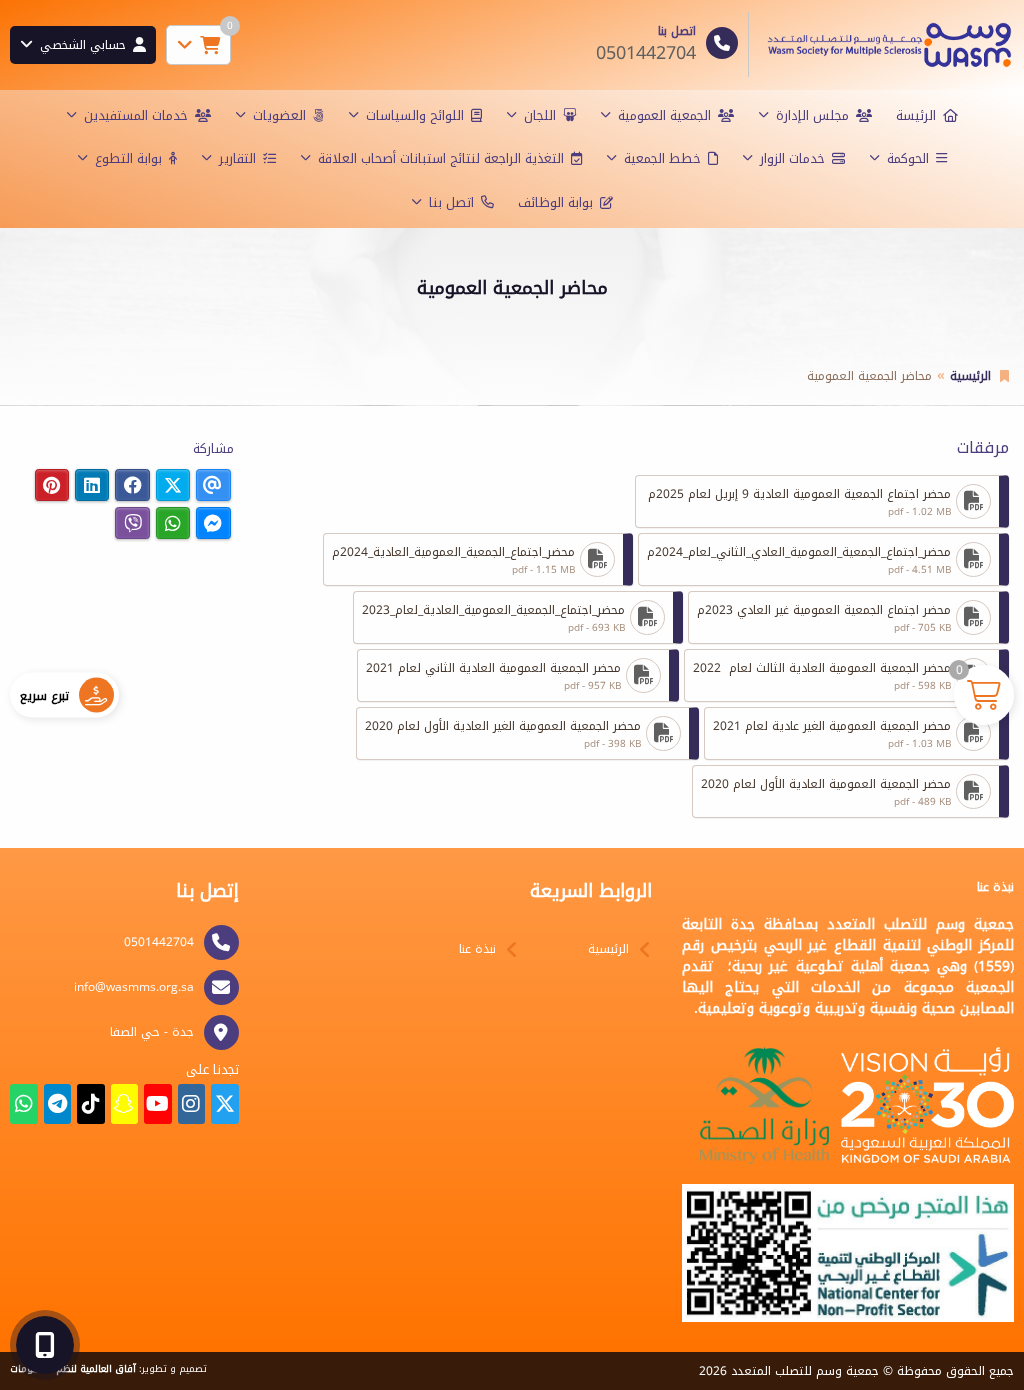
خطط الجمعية (662, 158)
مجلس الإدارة (812, 115)
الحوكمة (908, 158)
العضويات (279, 115)
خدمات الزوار (792, 158)
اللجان (540, 115)
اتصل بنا (451, 202)
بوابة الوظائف (555, 202)
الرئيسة (916, 115)
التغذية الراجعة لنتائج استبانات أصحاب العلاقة (441, 158)
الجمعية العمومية (664, 115)
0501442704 (159, 942)
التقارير (237, 158)
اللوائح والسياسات (415, 115)
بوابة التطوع (128, 158)
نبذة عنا (477, 949)
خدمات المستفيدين (136, 115)
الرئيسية (970, 376)
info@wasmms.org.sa (134, 987)
